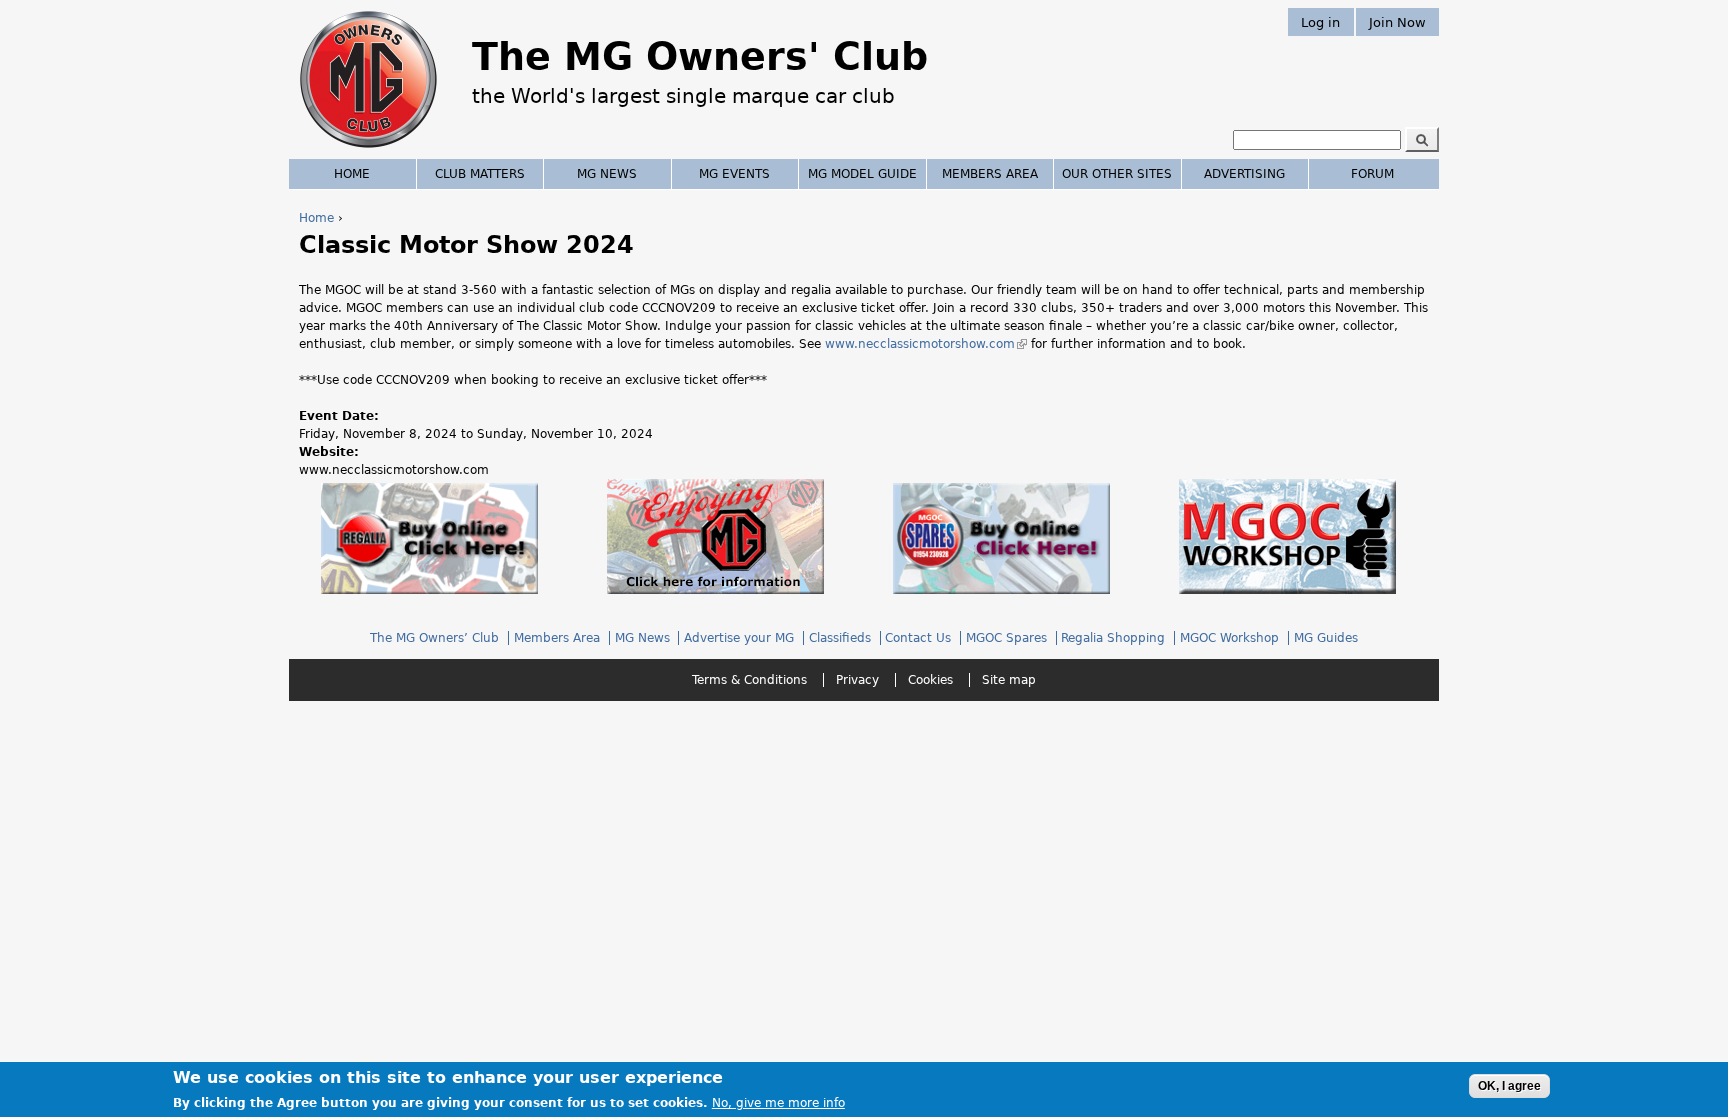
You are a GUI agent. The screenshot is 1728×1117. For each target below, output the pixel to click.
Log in (1320, 21)
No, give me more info (778, 1103)
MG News (607, 174)
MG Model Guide (862, 174)
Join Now (1397, 21)
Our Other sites (1117, 174)
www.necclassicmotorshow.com (926, 344)
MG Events (734, 174)
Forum (1372, 174)
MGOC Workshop (1229, 638)
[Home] (368, 150)
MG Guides (1326, 638)
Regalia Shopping (1113, 638)
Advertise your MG (739, 638)
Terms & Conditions (749, 680)
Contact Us (918, 638)
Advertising (1244, 174)
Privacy (857, 680)
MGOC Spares (1006, 638)
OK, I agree (1509, 1086)
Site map (1009, 680)
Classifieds (840, 638)
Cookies (930, 680)
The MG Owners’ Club (434, 638)
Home (316, 218)
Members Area (990, 174)
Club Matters (480, 174)
